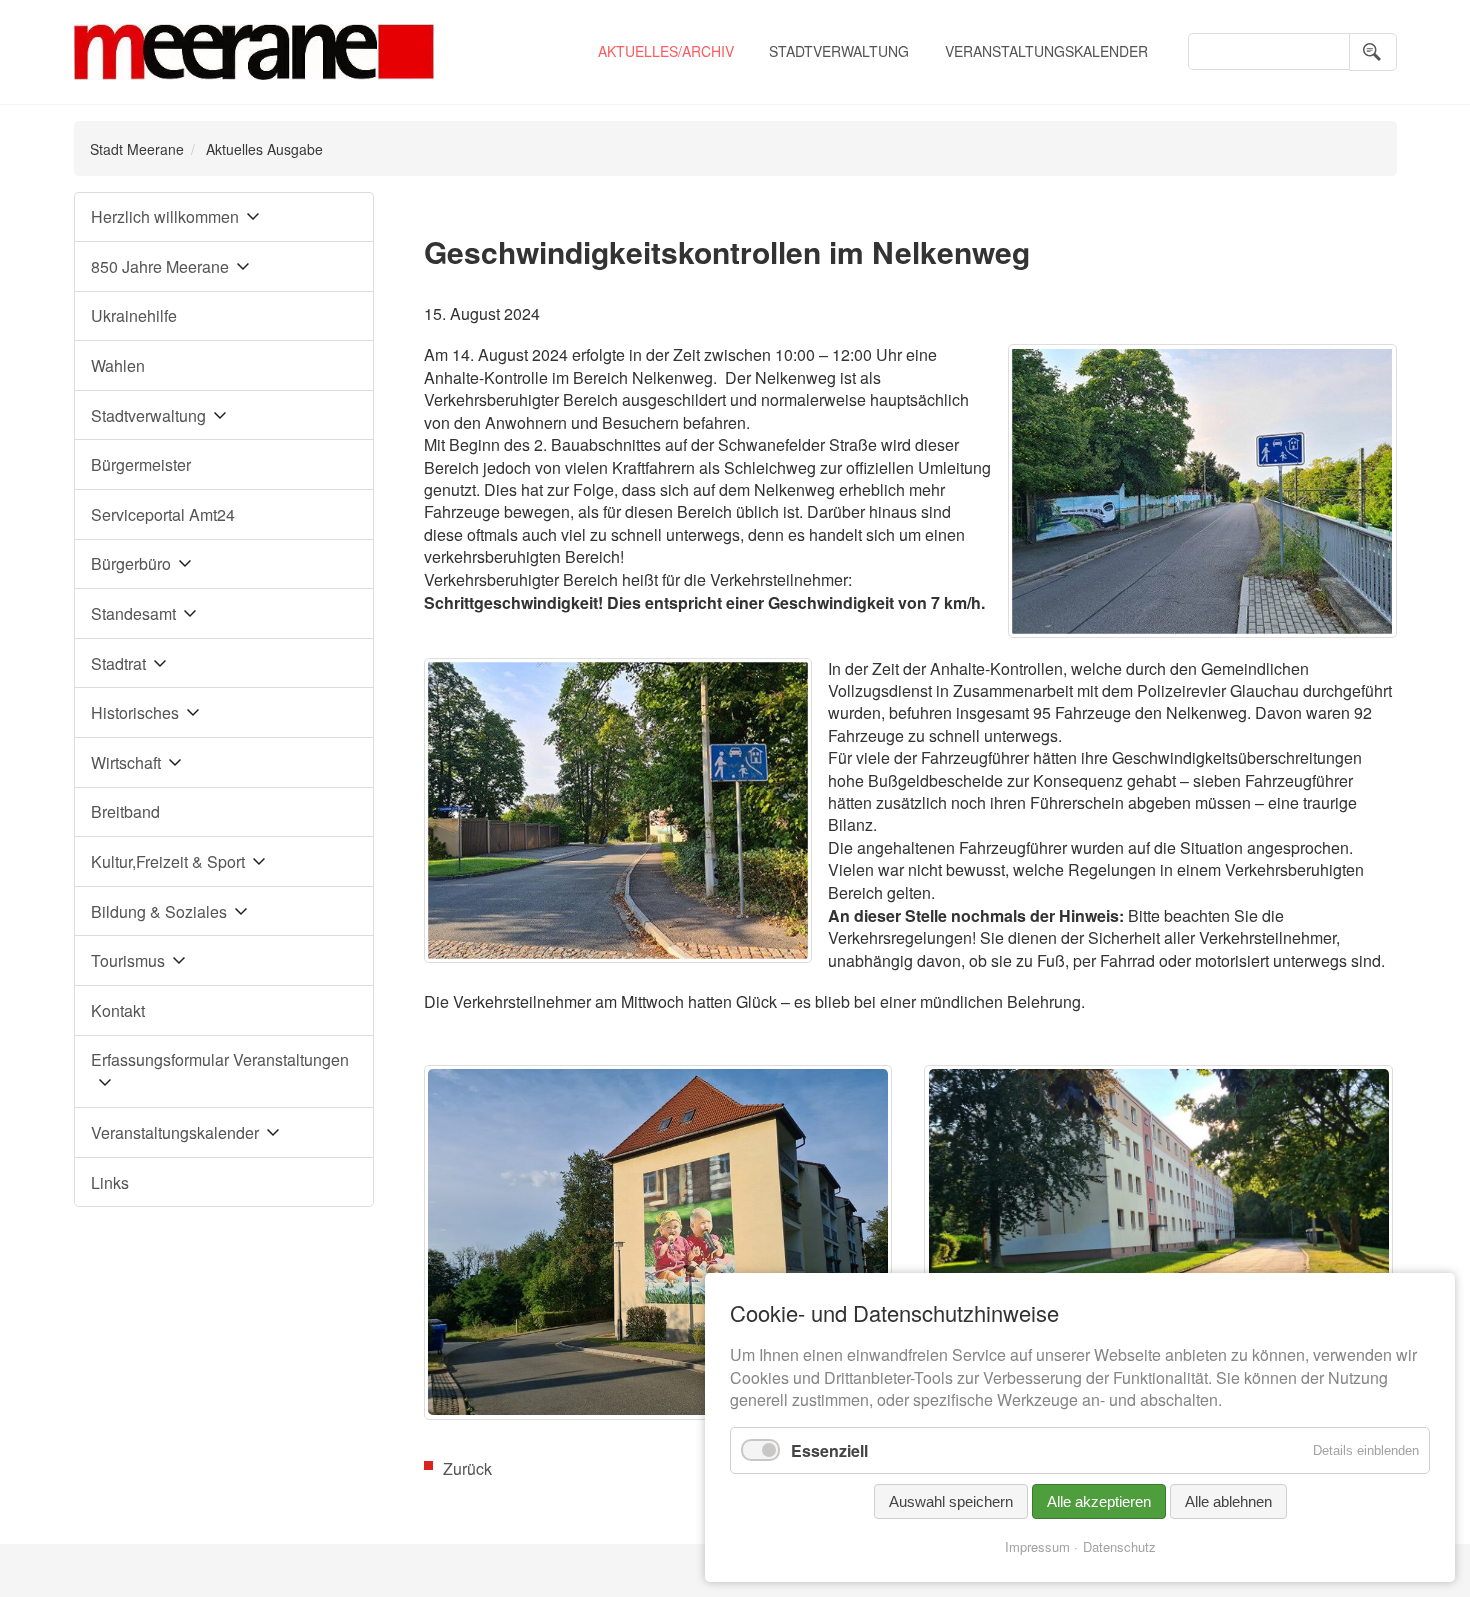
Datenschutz (1119, 1546)
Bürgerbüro (131, 563)
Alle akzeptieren (1099, 1501)
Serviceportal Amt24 (163, 514)
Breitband (125, 811)
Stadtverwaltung (839, 51)
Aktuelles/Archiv (666, 51)
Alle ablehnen (1228, 1501)
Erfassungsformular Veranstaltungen (220, 1059)
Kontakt (118, 1010)
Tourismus (128, 960)
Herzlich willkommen (165, 216)
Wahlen (118, 365)
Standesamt (133, 613)
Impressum (1037, 1546)
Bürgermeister (141, 464)
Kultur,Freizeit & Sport (168, 861)
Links (110, 1182)
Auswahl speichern (951, 1501)
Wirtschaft (126, 762)
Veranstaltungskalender (1046, 51)
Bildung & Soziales (159, 911)
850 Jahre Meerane (160, 266)
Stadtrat (118, 663)
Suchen (1373, 52)
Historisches (135, 712)
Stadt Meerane (137, 149)
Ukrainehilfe (134, 315)
